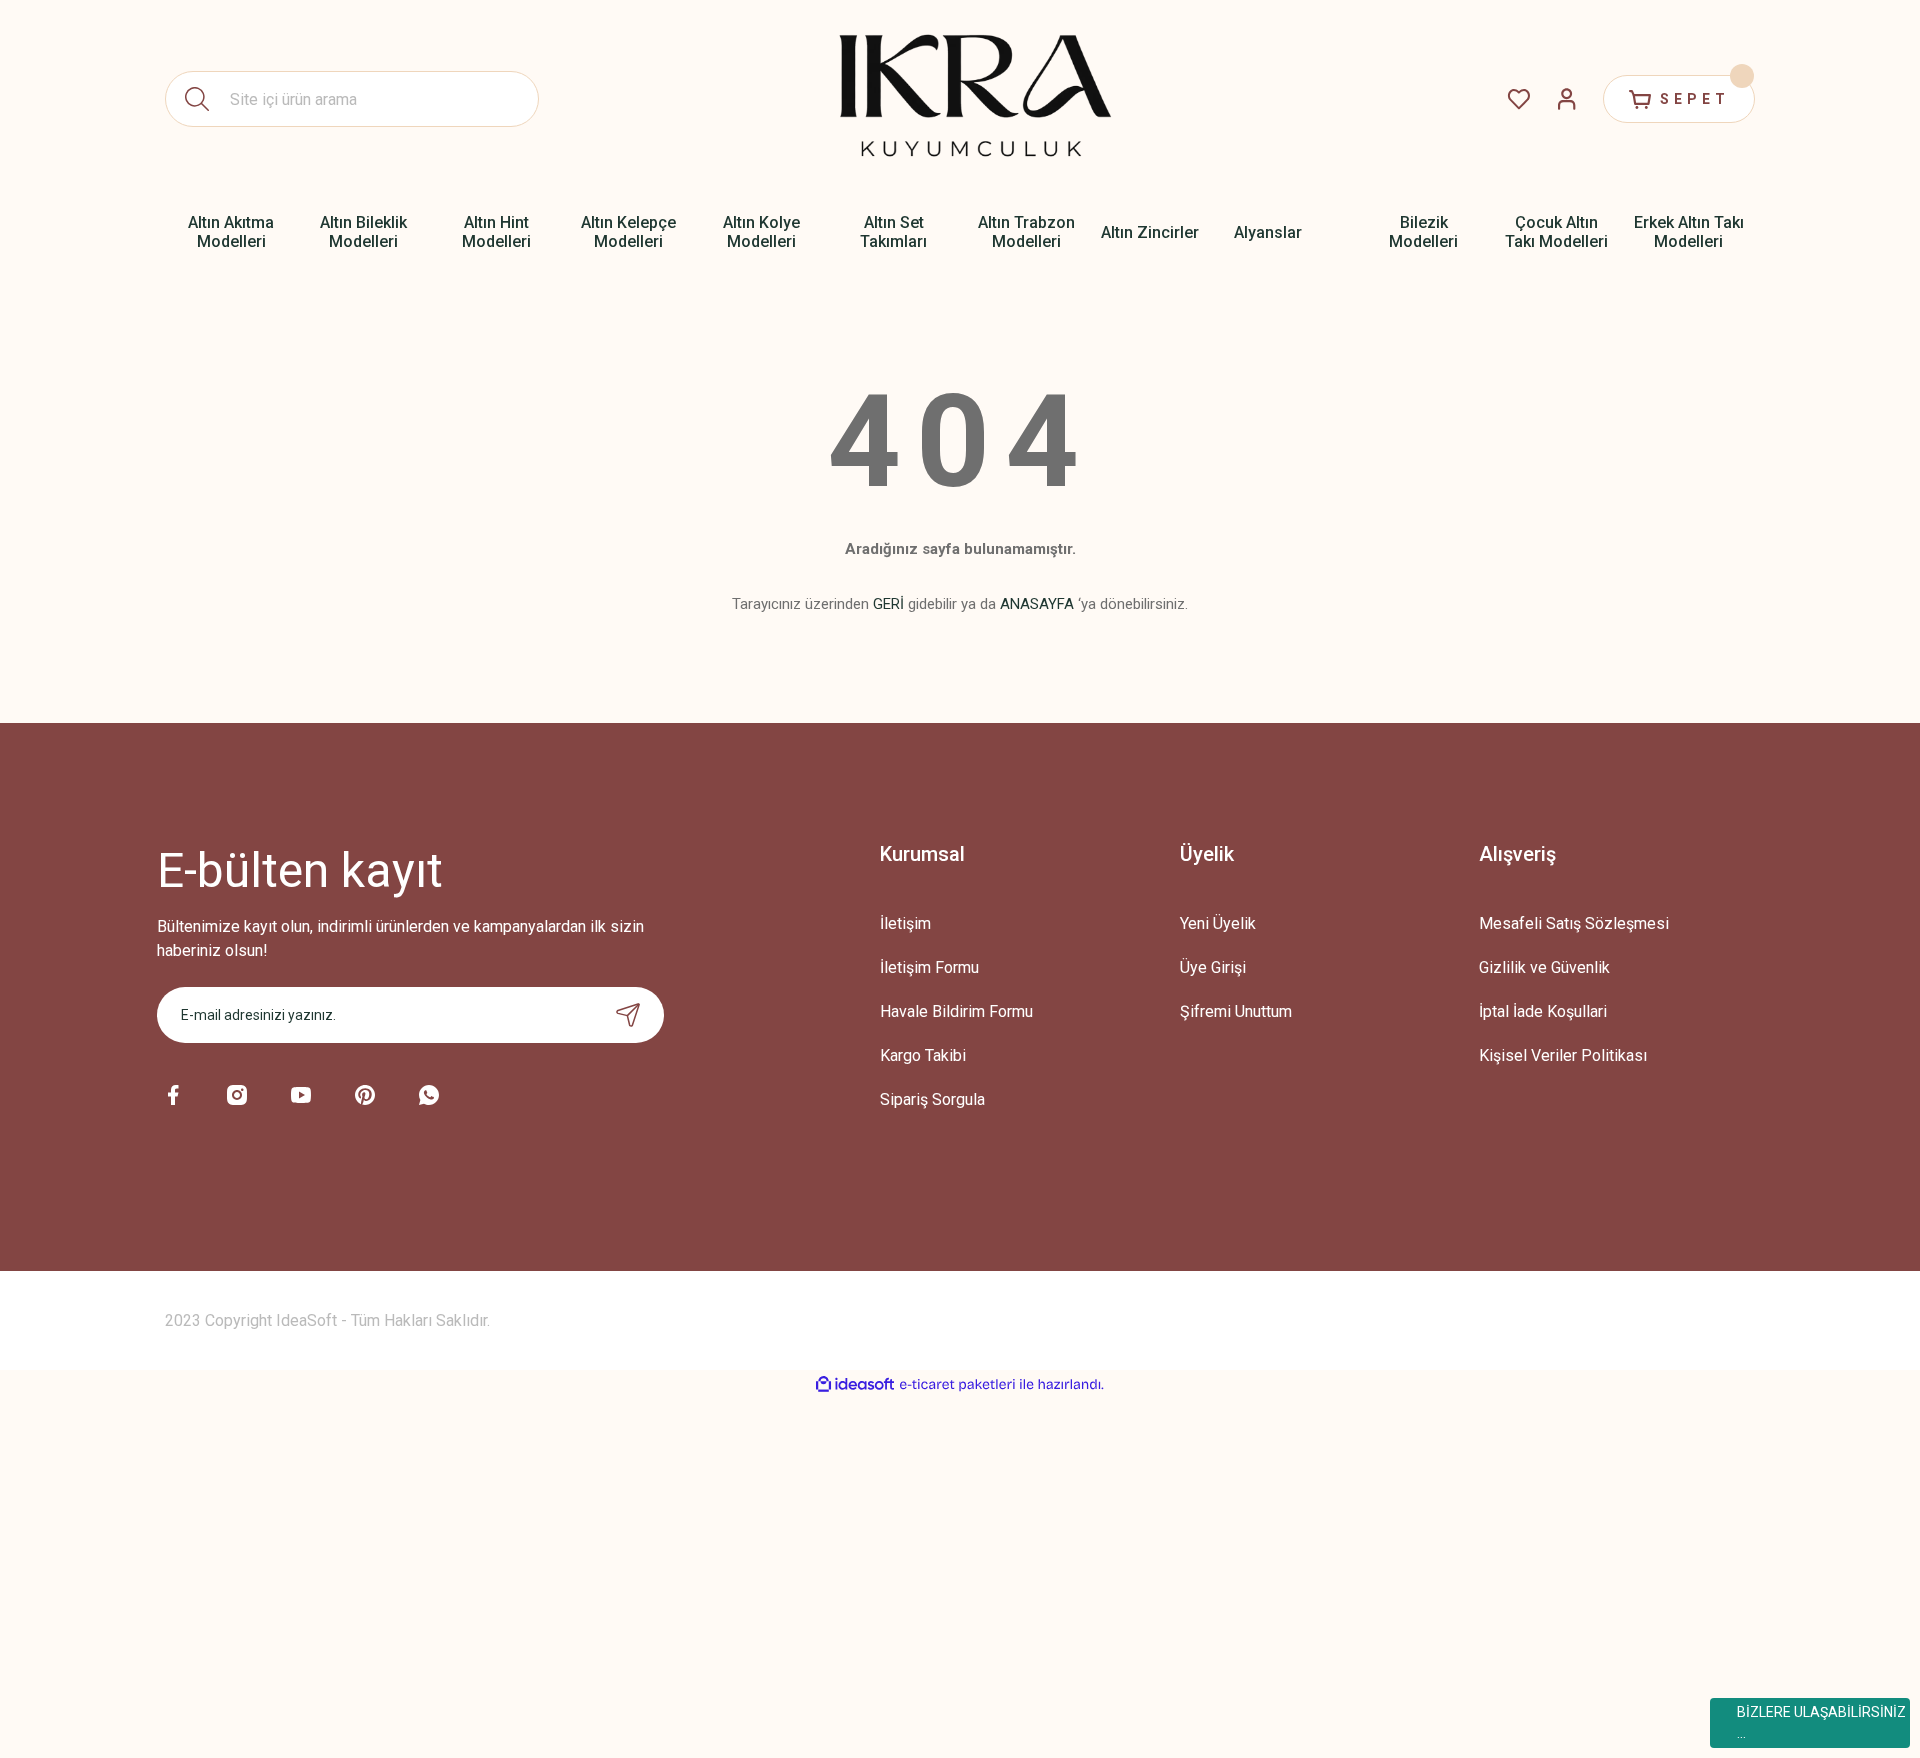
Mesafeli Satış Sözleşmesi (1574, 923)
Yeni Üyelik (1218, 923)
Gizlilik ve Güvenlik (1544, 967)
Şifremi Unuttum (1236, 1011)
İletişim (905, 923)
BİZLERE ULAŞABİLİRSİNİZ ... (1821, 1722)
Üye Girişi (1213, 967)
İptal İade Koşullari (1543, 1011)
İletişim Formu (929, 967)
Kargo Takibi (923, 1055)
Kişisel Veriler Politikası (1563, 1055)
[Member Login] (1567, 99)
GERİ (888, 604)
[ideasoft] (855, 1384)
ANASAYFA (1037, 604)
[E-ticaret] (957, 1385)
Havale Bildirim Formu (956, 1011)
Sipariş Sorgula (932, 1099)
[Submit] (628, 1015)
